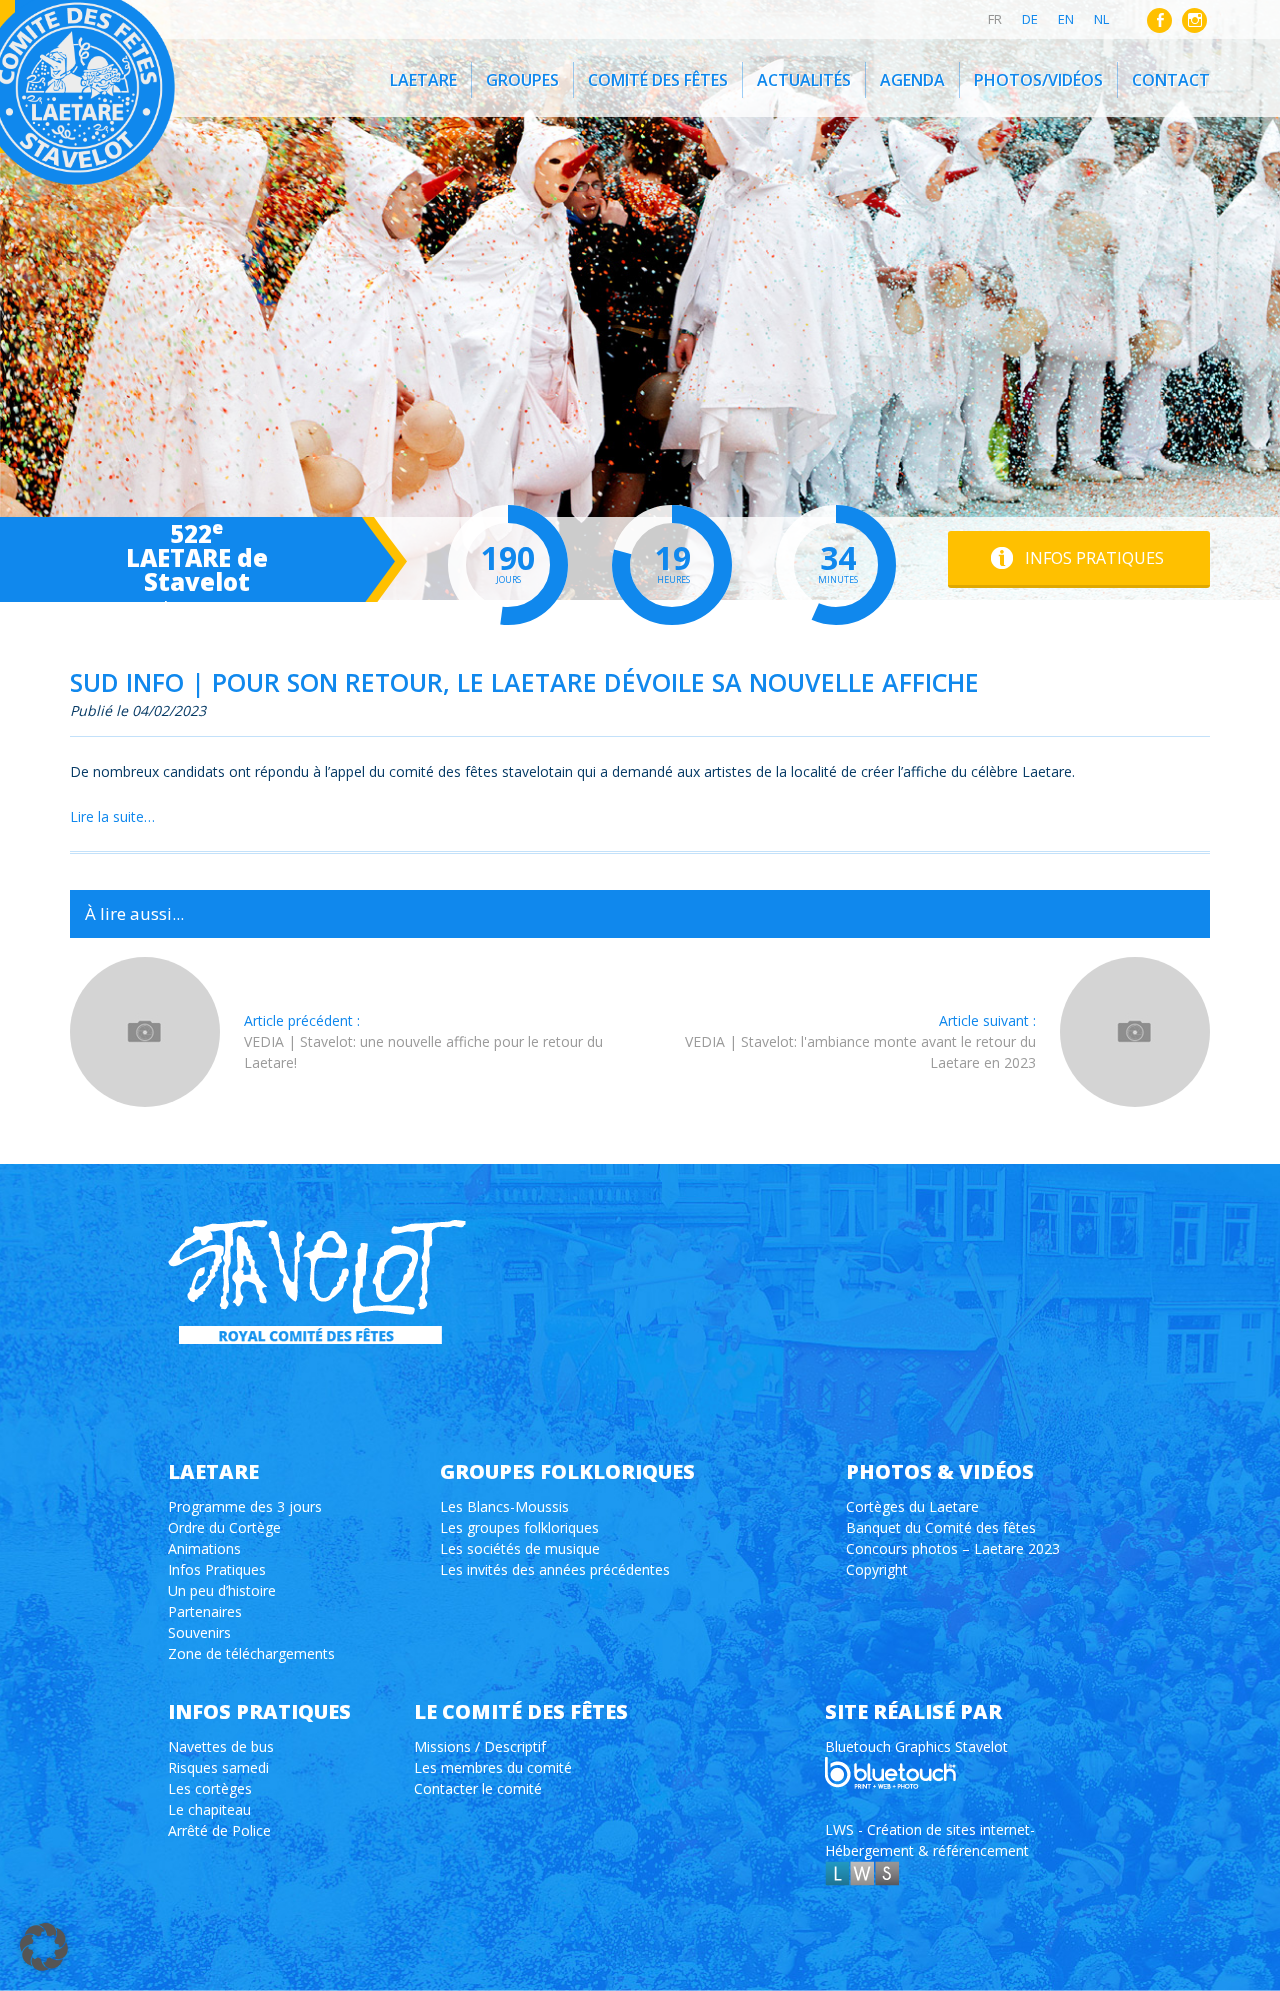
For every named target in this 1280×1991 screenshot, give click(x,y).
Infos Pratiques (217, 1569)
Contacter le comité (478, 1788)
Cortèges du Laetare (912, 1506)
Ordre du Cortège (224, 1527)
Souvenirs (199, 1632)
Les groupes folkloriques (519, 1527)
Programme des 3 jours (245, 1506)
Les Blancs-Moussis (504, 1506)
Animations (204, 1548)
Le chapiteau (209, 1809)
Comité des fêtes (658, 80)
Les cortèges (210, 1788)
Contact (1171, 80)
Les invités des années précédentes (555, 1569)
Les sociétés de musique (520, 1548)
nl (1101, 19)
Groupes (522, 80)
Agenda (912, 80)
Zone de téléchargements (251, 1653)
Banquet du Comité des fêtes (941, 1527)
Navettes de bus (221, 1746)
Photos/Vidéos (1038, 80)
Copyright (877, 1569)
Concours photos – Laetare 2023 (953, 1548)
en (1066, 19)
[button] (44, 1947)
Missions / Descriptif (480, 1746)
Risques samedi (218, 1767)
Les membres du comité (493, 1767)
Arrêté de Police (219, 1830)
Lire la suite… (112, 816)
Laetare (423, 80)
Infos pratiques (1094, 558)
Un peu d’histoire (222, 1590)
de (1030, 19)
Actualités (804, 80)
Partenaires (205, 1611)
